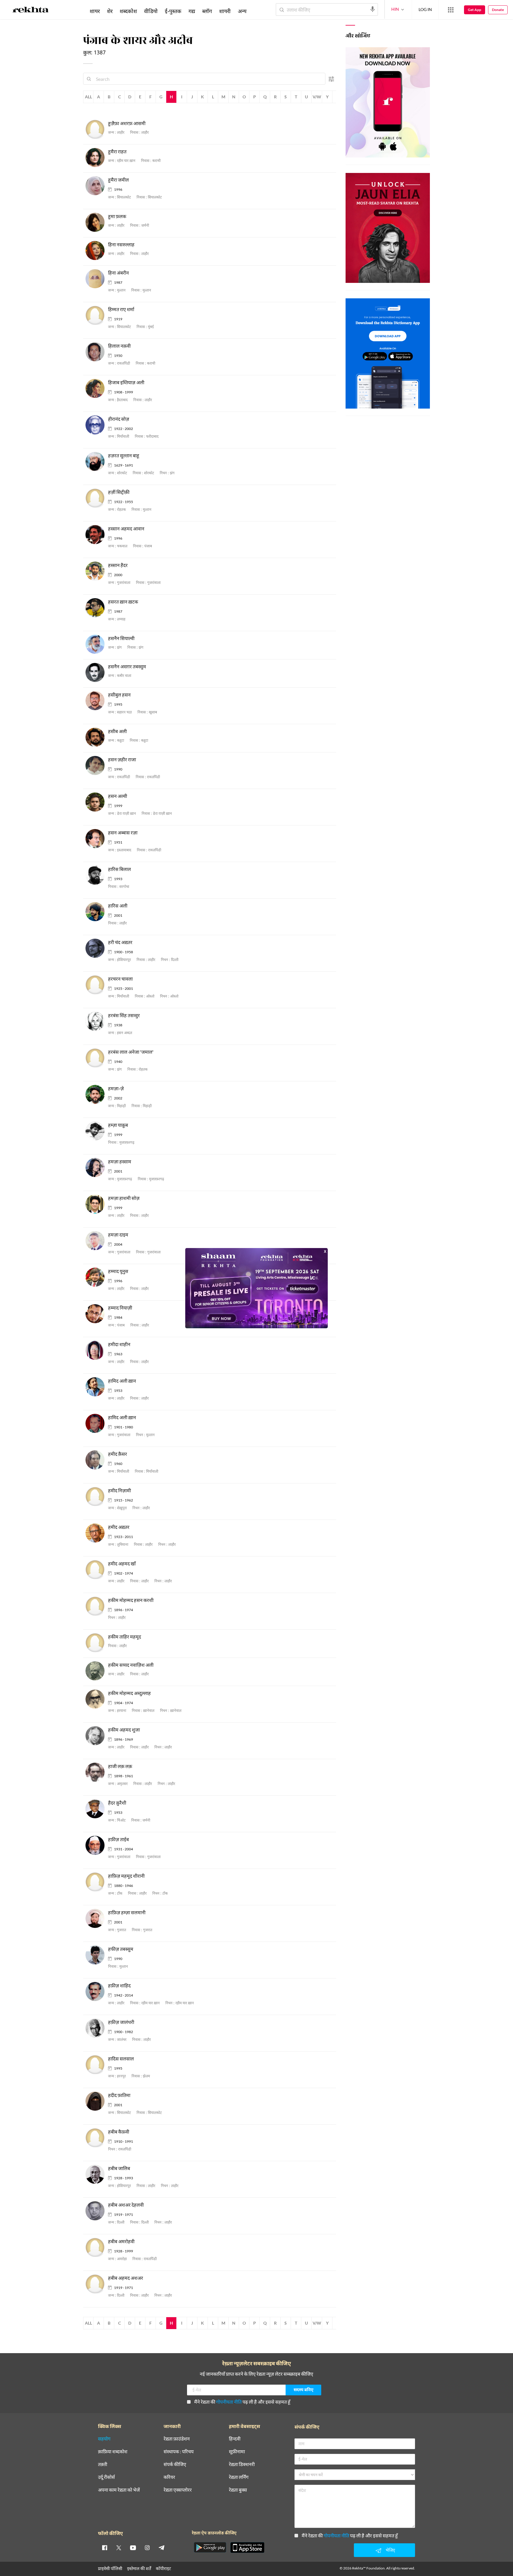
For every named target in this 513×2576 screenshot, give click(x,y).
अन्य (242, 11)
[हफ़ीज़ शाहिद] (97, 1992)
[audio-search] (373, 9)
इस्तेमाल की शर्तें (139, 2568)
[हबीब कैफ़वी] (97, 2138)
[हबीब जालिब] (97, 2174)
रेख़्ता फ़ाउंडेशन (177, 2439)
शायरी (225, 11)
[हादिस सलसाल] (97, 2065)
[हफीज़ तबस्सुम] (97, 1955)
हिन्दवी (235, 2439)
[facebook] (104, 2547)
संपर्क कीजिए (175, 2464)
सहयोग (104, 2439)
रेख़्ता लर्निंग (239, 2477)
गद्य (192, 11)
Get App (475, 10)
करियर (169, 2477)
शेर (110, 11)
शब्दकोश (128, 11)
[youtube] (133, 2547)
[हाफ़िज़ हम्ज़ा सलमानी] (97, 1919)
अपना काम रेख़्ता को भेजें (119, 2490)
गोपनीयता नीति (229, 2402)
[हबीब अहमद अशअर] (97, 2284)
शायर (95, 11)
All (88, 97)
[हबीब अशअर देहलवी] (97, 2211)
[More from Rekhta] (451, 10)
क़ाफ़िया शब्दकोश (113, 2452)
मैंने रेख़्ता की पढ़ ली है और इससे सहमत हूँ (242, 2402)
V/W (317, 97)
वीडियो (151, 11)
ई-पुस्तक (173, 11)
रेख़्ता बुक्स (238, 2490)
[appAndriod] (210, 2547)
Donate (498, 10)
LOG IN (425, 9)
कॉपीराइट (163, 2568)
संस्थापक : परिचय (179, 2452)
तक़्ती (103, 2464)
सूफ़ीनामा (237, 2452)
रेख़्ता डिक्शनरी (242, 2464)
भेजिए (390, 2550)
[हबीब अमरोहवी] (97, 2247)
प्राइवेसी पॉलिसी (110, 2568)
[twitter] (119, 2547)
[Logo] (31, 11)
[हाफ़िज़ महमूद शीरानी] (97, 1882)
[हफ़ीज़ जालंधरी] (97, 2028)
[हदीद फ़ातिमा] (97, 2101)
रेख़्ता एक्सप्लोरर (178, 2490)
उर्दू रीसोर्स (106, 2477)
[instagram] (147, 2547)
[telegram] (161, 2547)
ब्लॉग (207, 11)
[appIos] (247, 2547)
